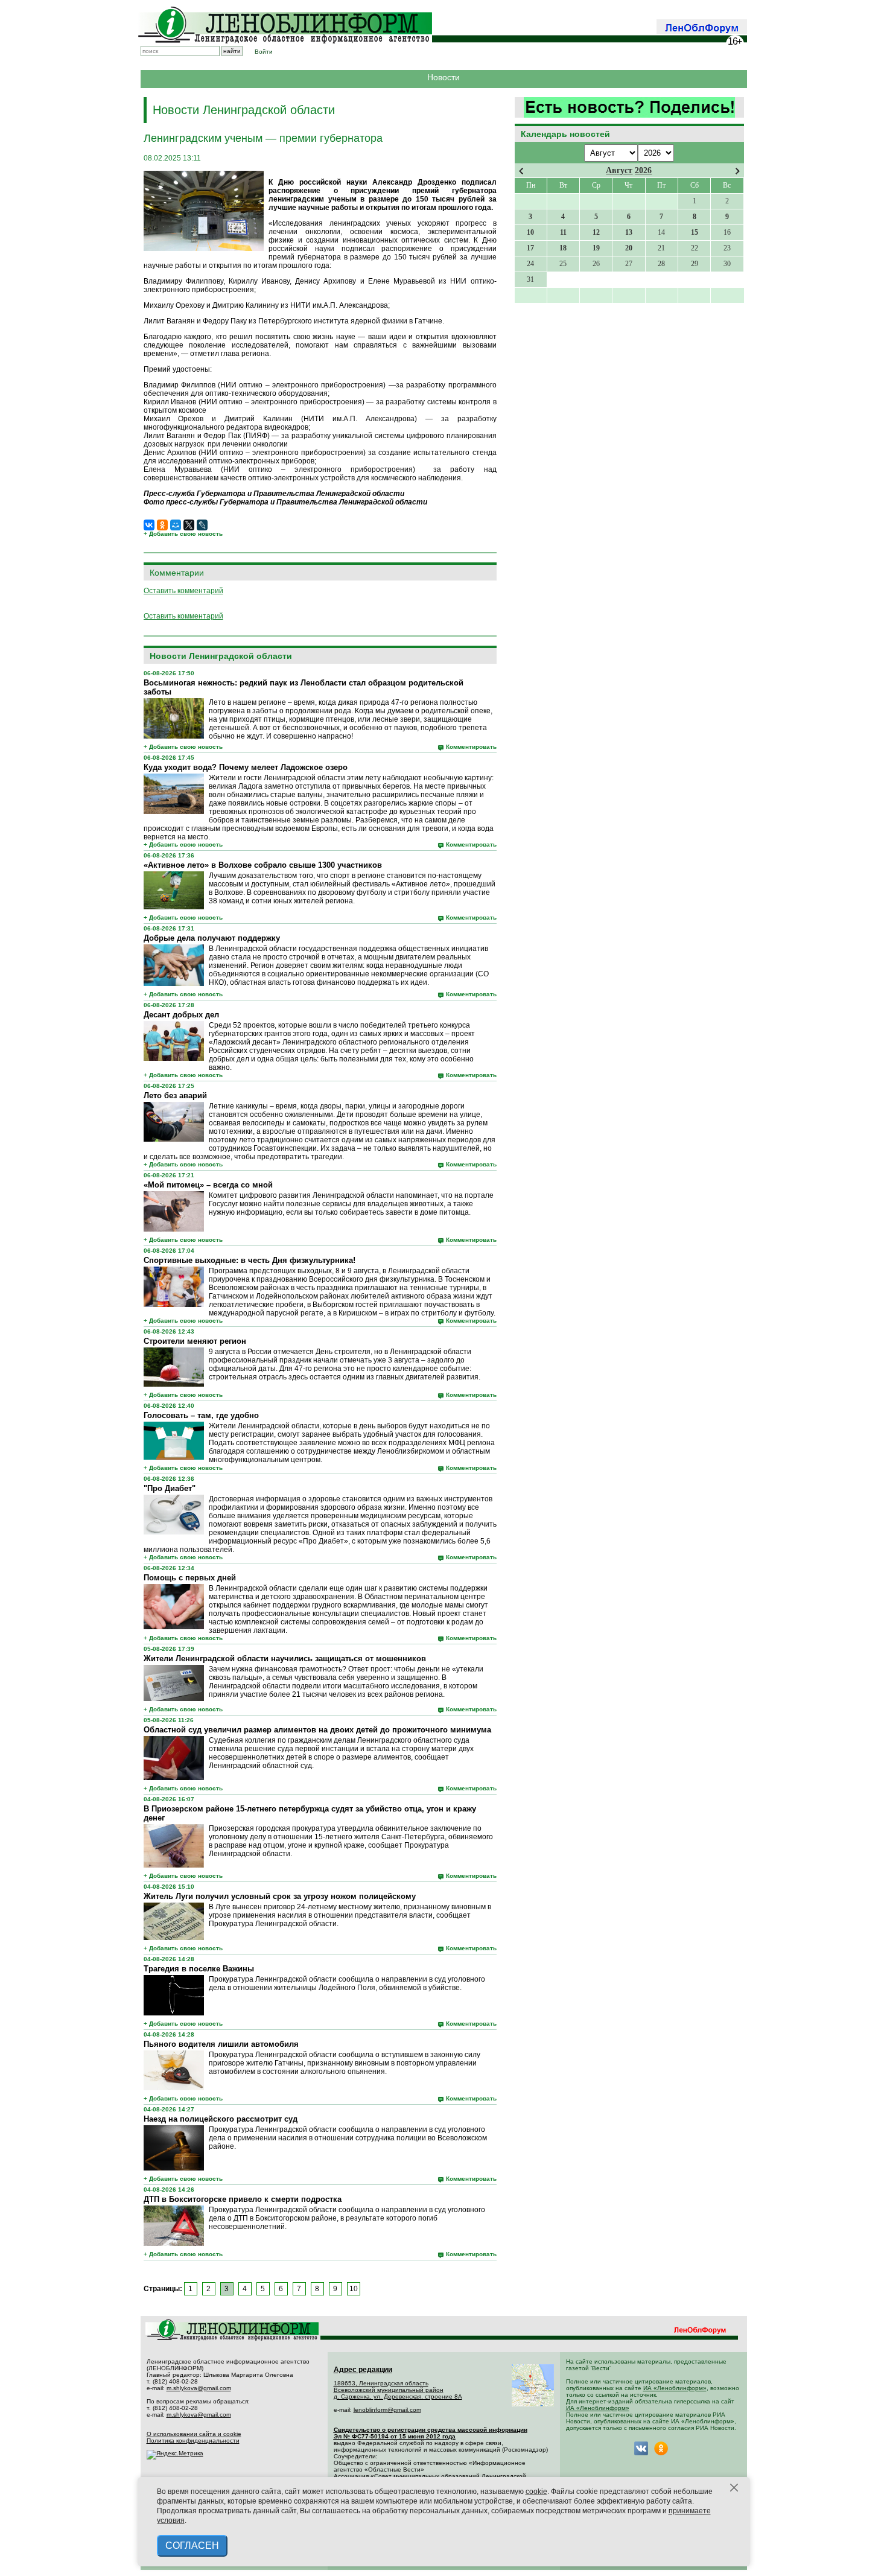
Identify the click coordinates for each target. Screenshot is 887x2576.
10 (354, 2289)
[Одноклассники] (162, 525)
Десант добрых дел (181, 1015)
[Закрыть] (734, 2488)
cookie (536, 2492)
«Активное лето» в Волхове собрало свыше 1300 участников (263, 865)
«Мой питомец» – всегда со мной (208, 1185)
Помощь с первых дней (190, 1578)
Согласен (192, 2546)
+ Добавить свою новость (183, 534)
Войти (264, 52)
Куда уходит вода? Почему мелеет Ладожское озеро (246, 767)
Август (619, 170)
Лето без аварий (175, 1096)
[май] (738, 171)
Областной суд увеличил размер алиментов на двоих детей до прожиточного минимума (317, 1730)
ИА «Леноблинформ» (675, 2388)
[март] (521, 171)
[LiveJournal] (202, 525)
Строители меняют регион (195, 1341)
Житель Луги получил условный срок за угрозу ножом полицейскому (280, 1896)
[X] (189, 525)
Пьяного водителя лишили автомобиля (221, 2044)
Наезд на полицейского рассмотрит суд (221, 2119)
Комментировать (471, 747)
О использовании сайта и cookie (194, 2434)
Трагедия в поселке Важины (199, 1969)
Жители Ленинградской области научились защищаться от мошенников (285, 1658)
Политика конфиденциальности (193, 2441)
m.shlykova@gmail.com (199, 2388)
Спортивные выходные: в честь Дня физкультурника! (250, 1260)
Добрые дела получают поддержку (212, 938)
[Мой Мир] (176, 525)
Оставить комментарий (183, 591)
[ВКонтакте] (149, 525)
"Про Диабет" (170, 1488)
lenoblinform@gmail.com (387, 2410)
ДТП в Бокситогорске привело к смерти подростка (243, 2199)
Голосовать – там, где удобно (201, 1415)
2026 (643, 170)
